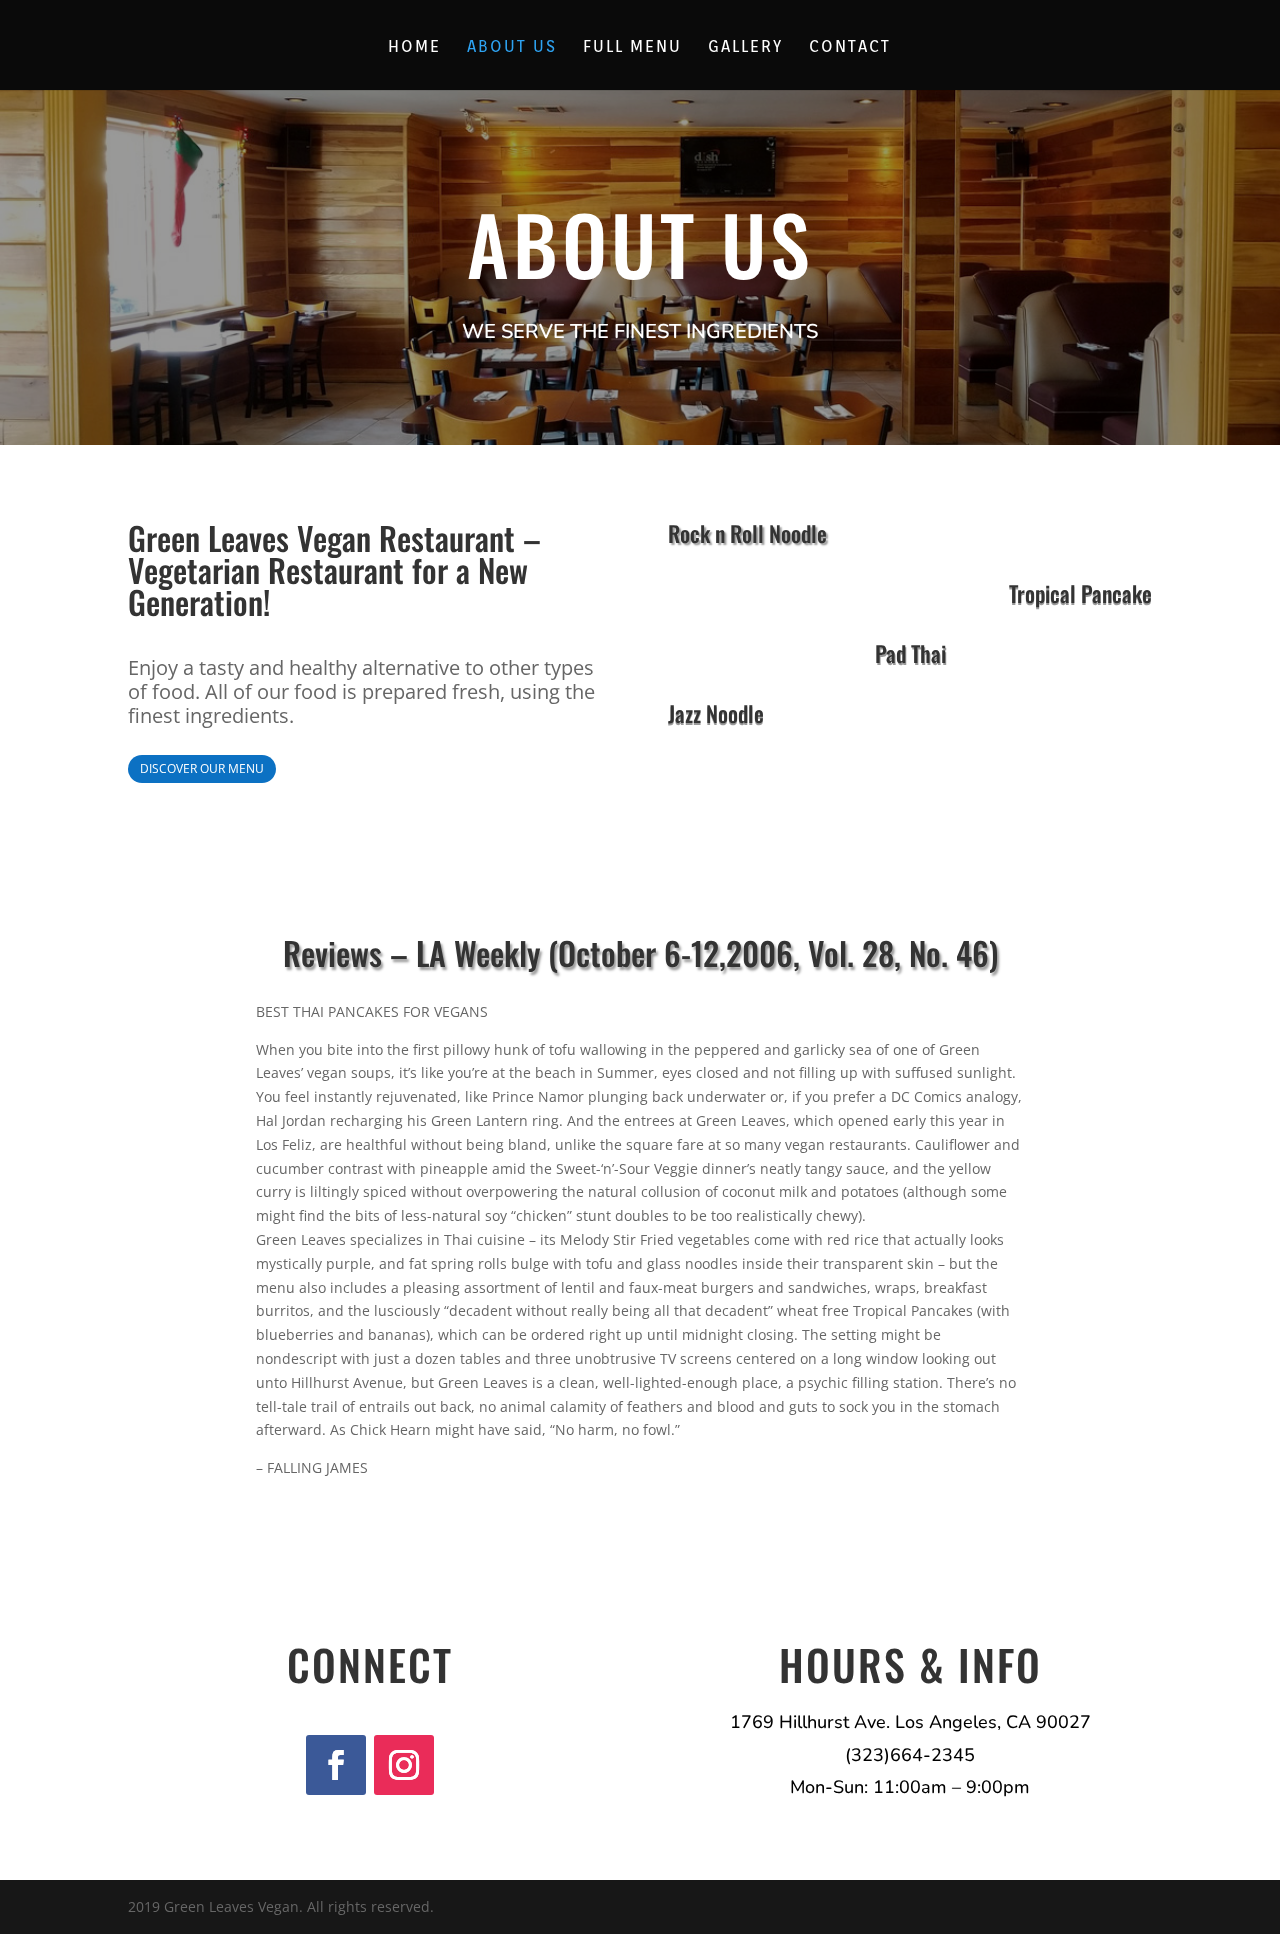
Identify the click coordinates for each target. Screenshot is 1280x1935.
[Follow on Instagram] (404, 1765)
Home (414, 48)
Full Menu (632, 48)
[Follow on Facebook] (336, 1765)
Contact (850, 48)
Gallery (745, 48)
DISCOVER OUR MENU (202, 768)
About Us (512, 48)
